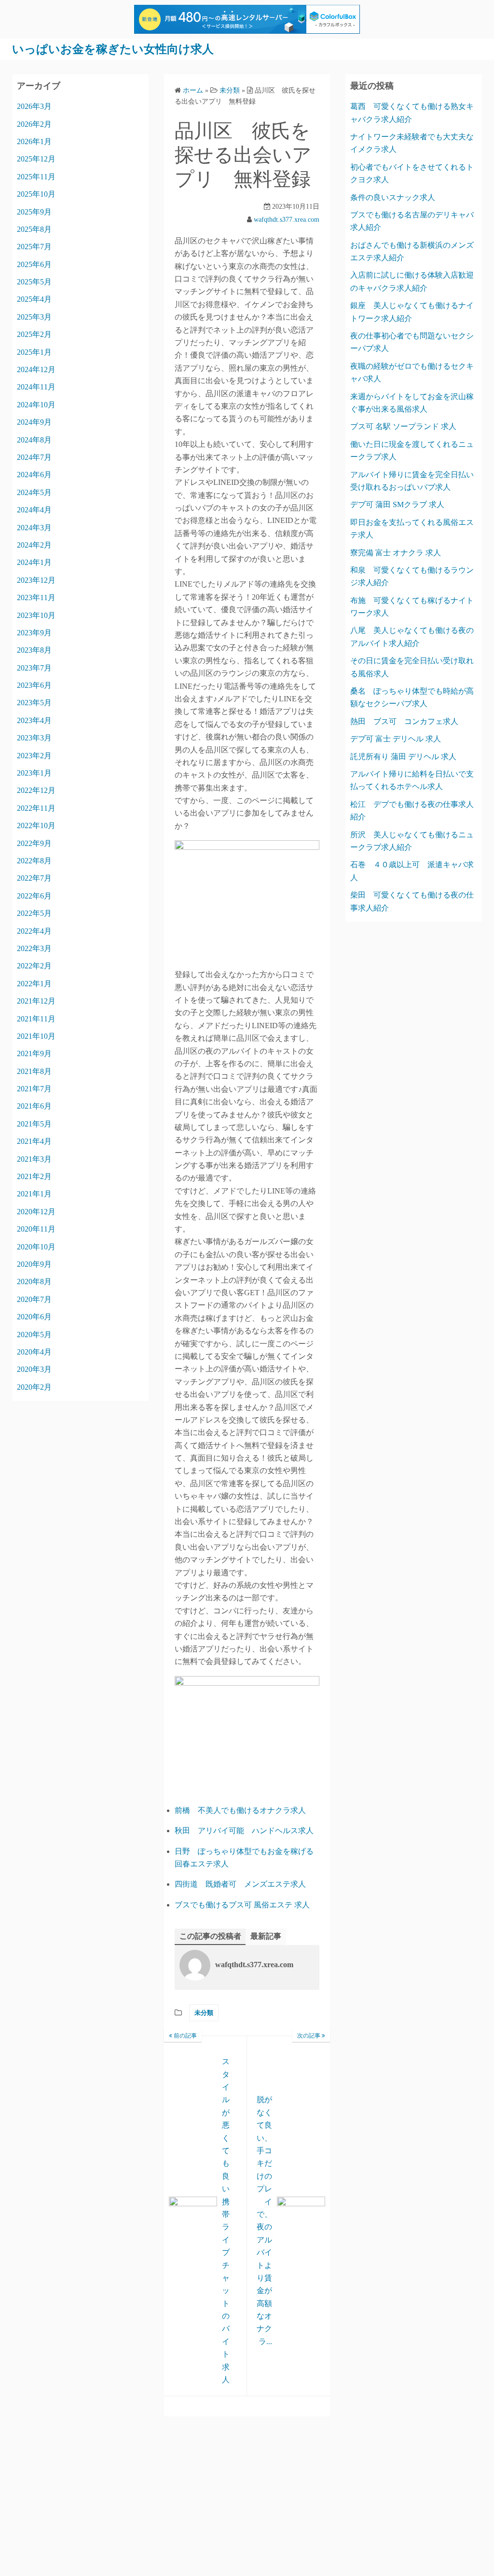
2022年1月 (34, 984)
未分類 (204, 2013)
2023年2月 (34, 756)
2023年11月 (36, 597)
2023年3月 (34, 738)
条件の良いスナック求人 (393, 197)
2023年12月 (36, 580)
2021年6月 (34, 1106)
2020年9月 (34, 1264)
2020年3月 (34, 1369)
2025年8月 (34, 229)
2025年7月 (34, 247)
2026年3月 (34, 106)
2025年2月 (34, 334)
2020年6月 (34, 1317)
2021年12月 (36, 1001)
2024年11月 (36, 387)
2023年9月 (34, 633)
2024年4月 (34, 510)
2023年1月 (34, 773)
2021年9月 (34, 1053)
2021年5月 (34, 1124)
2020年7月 (34, 1299)
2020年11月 (36, 1229)
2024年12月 (36, 369)
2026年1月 (34, 141)
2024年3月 (34, 528)
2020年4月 (34, 1352)
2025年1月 (34, 352)
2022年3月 (34, 948)
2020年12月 (36, 1212)
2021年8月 (34, 1071)
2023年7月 (34, 668)
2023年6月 (34, 685)
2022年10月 (36, 825)
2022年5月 (34, 913)
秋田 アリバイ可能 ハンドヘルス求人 (244, 1831)
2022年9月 (34, 843)
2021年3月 (34, 1159)
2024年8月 (34, 440)
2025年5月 (34, 282)
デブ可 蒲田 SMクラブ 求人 (397, 504)
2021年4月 (34, 1141)
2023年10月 (36, 615)
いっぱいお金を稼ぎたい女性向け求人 (113, 49)
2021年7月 (34, 1089)
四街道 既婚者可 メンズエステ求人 (240, 1884)
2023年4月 (34, 720)
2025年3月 (34, 317)
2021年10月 (36, 1036)
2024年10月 (36, 405)
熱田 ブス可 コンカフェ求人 (404, 721)
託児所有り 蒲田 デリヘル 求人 (403, 757)
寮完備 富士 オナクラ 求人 (396, 553)
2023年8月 (34, 650)
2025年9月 (34, 212)
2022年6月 (34, 896)
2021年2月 (34, 1176)
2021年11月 (36, 1019)
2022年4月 (34, 931)
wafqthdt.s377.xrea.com (287, 220)
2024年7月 (34, 457)
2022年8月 (34, 861)
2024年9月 (34, 422)
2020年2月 (34, 1387)
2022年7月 (34, 878)
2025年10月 (36, 194)
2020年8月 (34, 1281)
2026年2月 (34, 124)
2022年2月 (34, 966)
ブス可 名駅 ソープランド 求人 (403, 426)
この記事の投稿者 (210, 1936)
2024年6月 (34, 475)
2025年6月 (34, 264)
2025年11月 (36, 177)
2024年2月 (34, 545)
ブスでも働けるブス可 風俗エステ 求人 (242, 1905)
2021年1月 (34, 1194)
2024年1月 (34, 562)
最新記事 (266, 1936)
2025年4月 (34, 299)
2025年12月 (36, 159)
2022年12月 (36, 790)
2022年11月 (36, 808)
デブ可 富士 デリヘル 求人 (396, 739)
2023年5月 (34, 703)
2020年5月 (34, 1335)
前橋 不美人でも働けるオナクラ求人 (240, 1810)
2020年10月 (36, 1247)
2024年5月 (34, 492)
